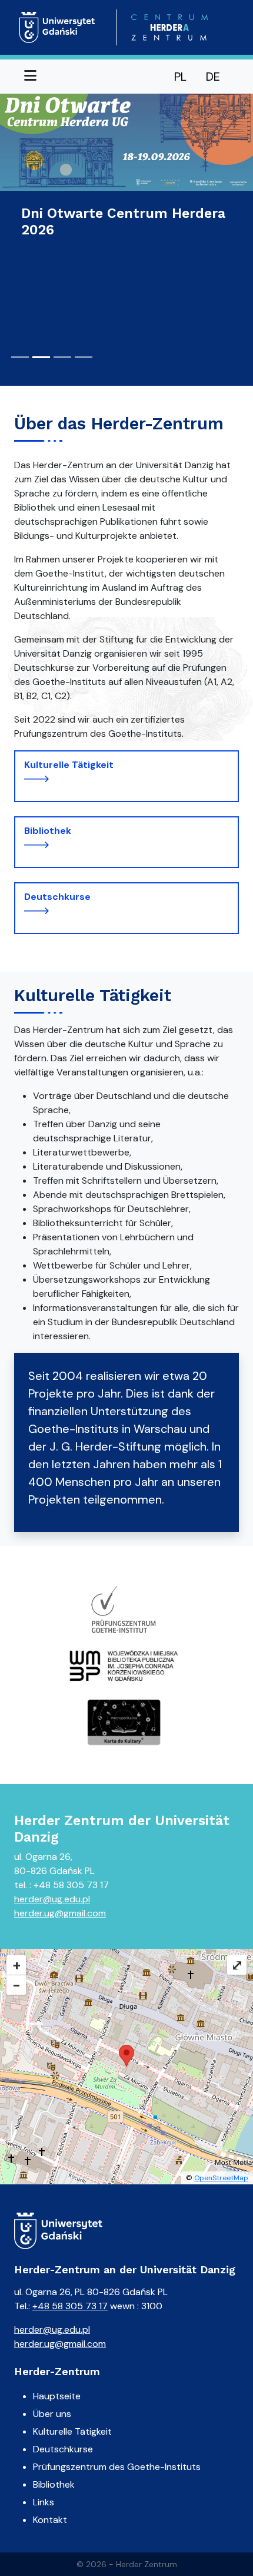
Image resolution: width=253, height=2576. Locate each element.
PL (180, 77)
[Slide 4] (84, 357)
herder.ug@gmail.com (60, 1913)
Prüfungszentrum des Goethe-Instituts (117, 2467)
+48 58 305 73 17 (70, 2306)
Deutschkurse (57, 897)
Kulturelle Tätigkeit (69, 765)
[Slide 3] (62, 357)
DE (213, 77)
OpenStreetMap (221, 2178)
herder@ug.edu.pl (52, 1899)
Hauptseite (57, 2396)
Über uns (52, 2414)
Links (44, 2502)
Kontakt (50, 2520)
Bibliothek (48, 831)
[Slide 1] (20, 357)
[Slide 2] (41, 357)
